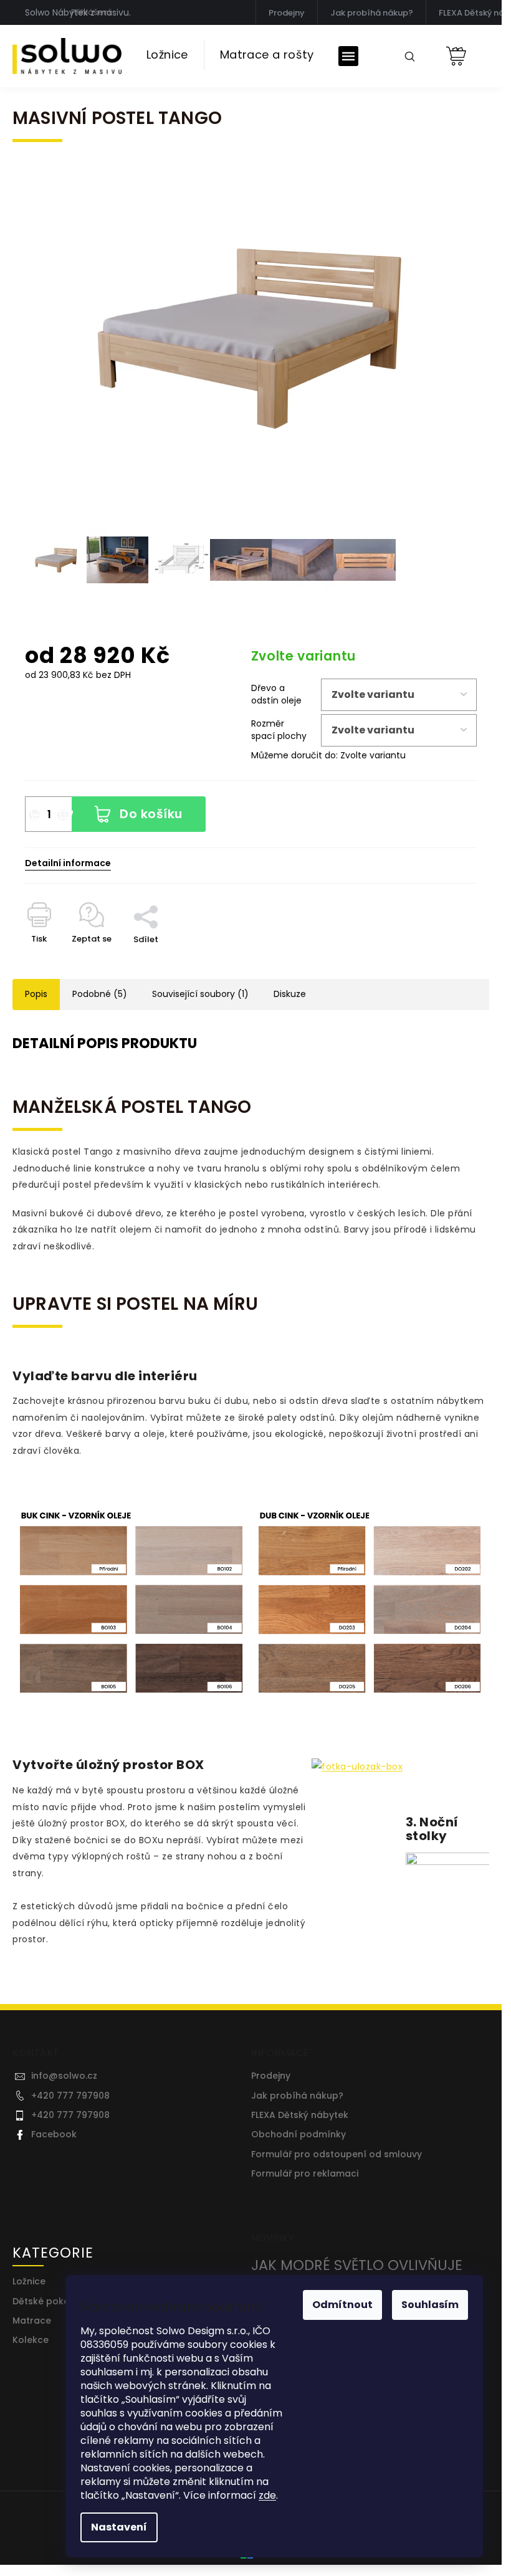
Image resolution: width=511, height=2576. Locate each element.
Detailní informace (68, 863)
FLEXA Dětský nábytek (300, 2115)
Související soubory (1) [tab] (200, 994)
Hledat (405, 55)
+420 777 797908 (70, 2096)
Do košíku (151, 814)
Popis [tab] (36, 994)
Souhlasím (430, 2305)
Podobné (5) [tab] (100, 994)
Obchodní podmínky (298, 2135)
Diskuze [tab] (290, 994)
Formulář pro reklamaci (305, 2174)
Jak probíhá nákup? (372, 13)
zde (267, 2495)
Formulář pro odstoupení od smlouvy (337, 2154)
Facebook (54, 2135)
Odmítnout (342, 2305)
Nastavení (119, 2527)
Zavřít (153, 889)
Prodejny (287, 13)
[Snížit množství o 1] (34, 815)
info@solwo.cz (64, 2076)
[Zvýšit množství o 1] (63, 815)
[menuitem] (167, 55)
